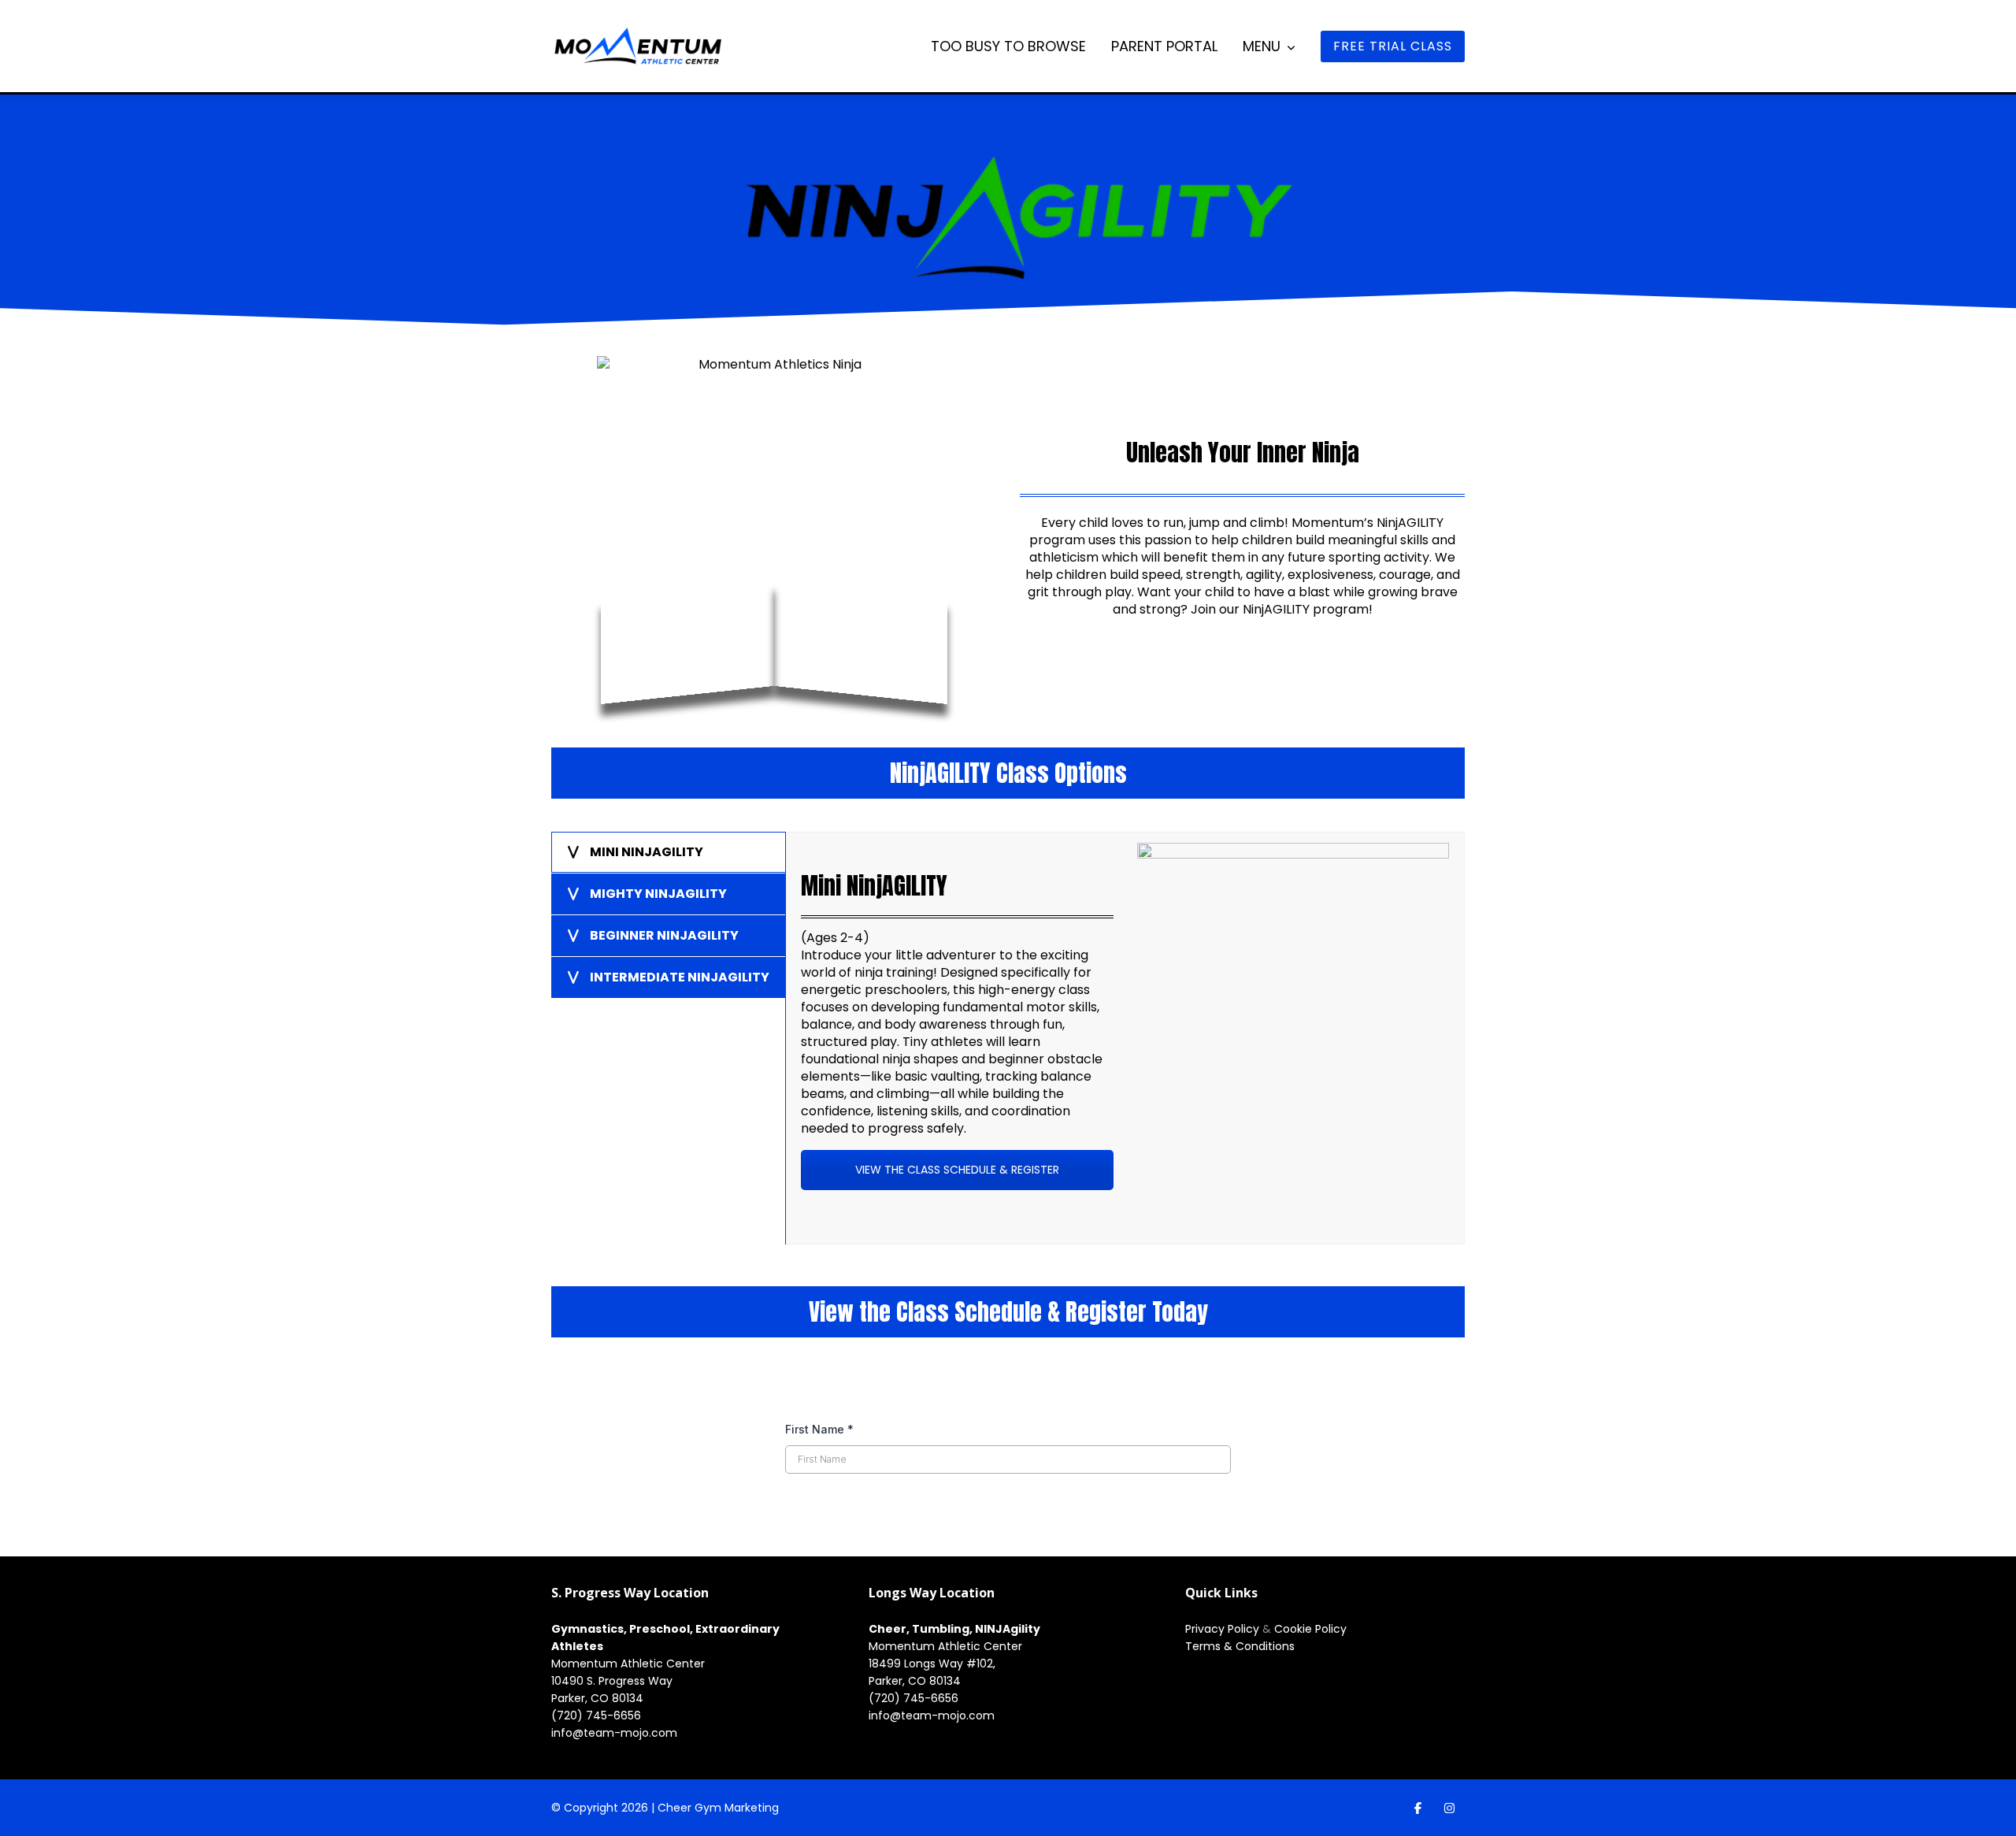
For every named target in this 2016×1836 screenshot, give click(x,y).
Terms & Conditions (1240, 1646)
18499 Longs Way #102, (932, 1664)
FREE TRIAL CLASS (1393, 46)
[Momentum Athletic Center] (638, 52)
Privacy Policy (1224, 1629)
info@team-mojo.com (614, 1733)
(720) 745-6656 (596, 1715)
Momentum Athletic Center (628, 1664)
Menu (1262, 46)
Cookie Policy (1310, 1629)
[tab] (669, 852)
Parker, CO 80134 (597, 1698)
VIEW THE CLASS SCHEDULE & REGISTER (957, 1170)
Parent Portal (1164, 46)
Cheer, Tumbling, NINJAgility (954, 1629)
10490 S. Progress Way (612, 1681)
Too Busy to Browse (1008, 46)
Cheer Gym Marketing (718, 1808)
